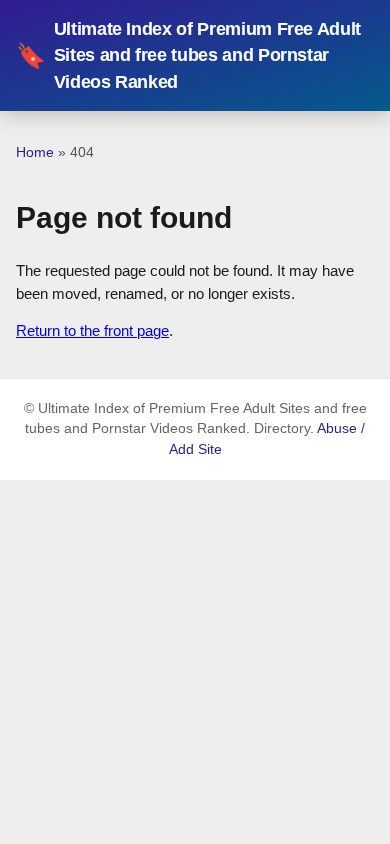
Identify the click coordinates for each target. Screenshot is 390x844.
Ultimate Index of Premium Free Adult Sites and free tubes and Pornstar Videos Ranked (188, 55)
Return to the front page (92, 330)
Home (35, 152)
